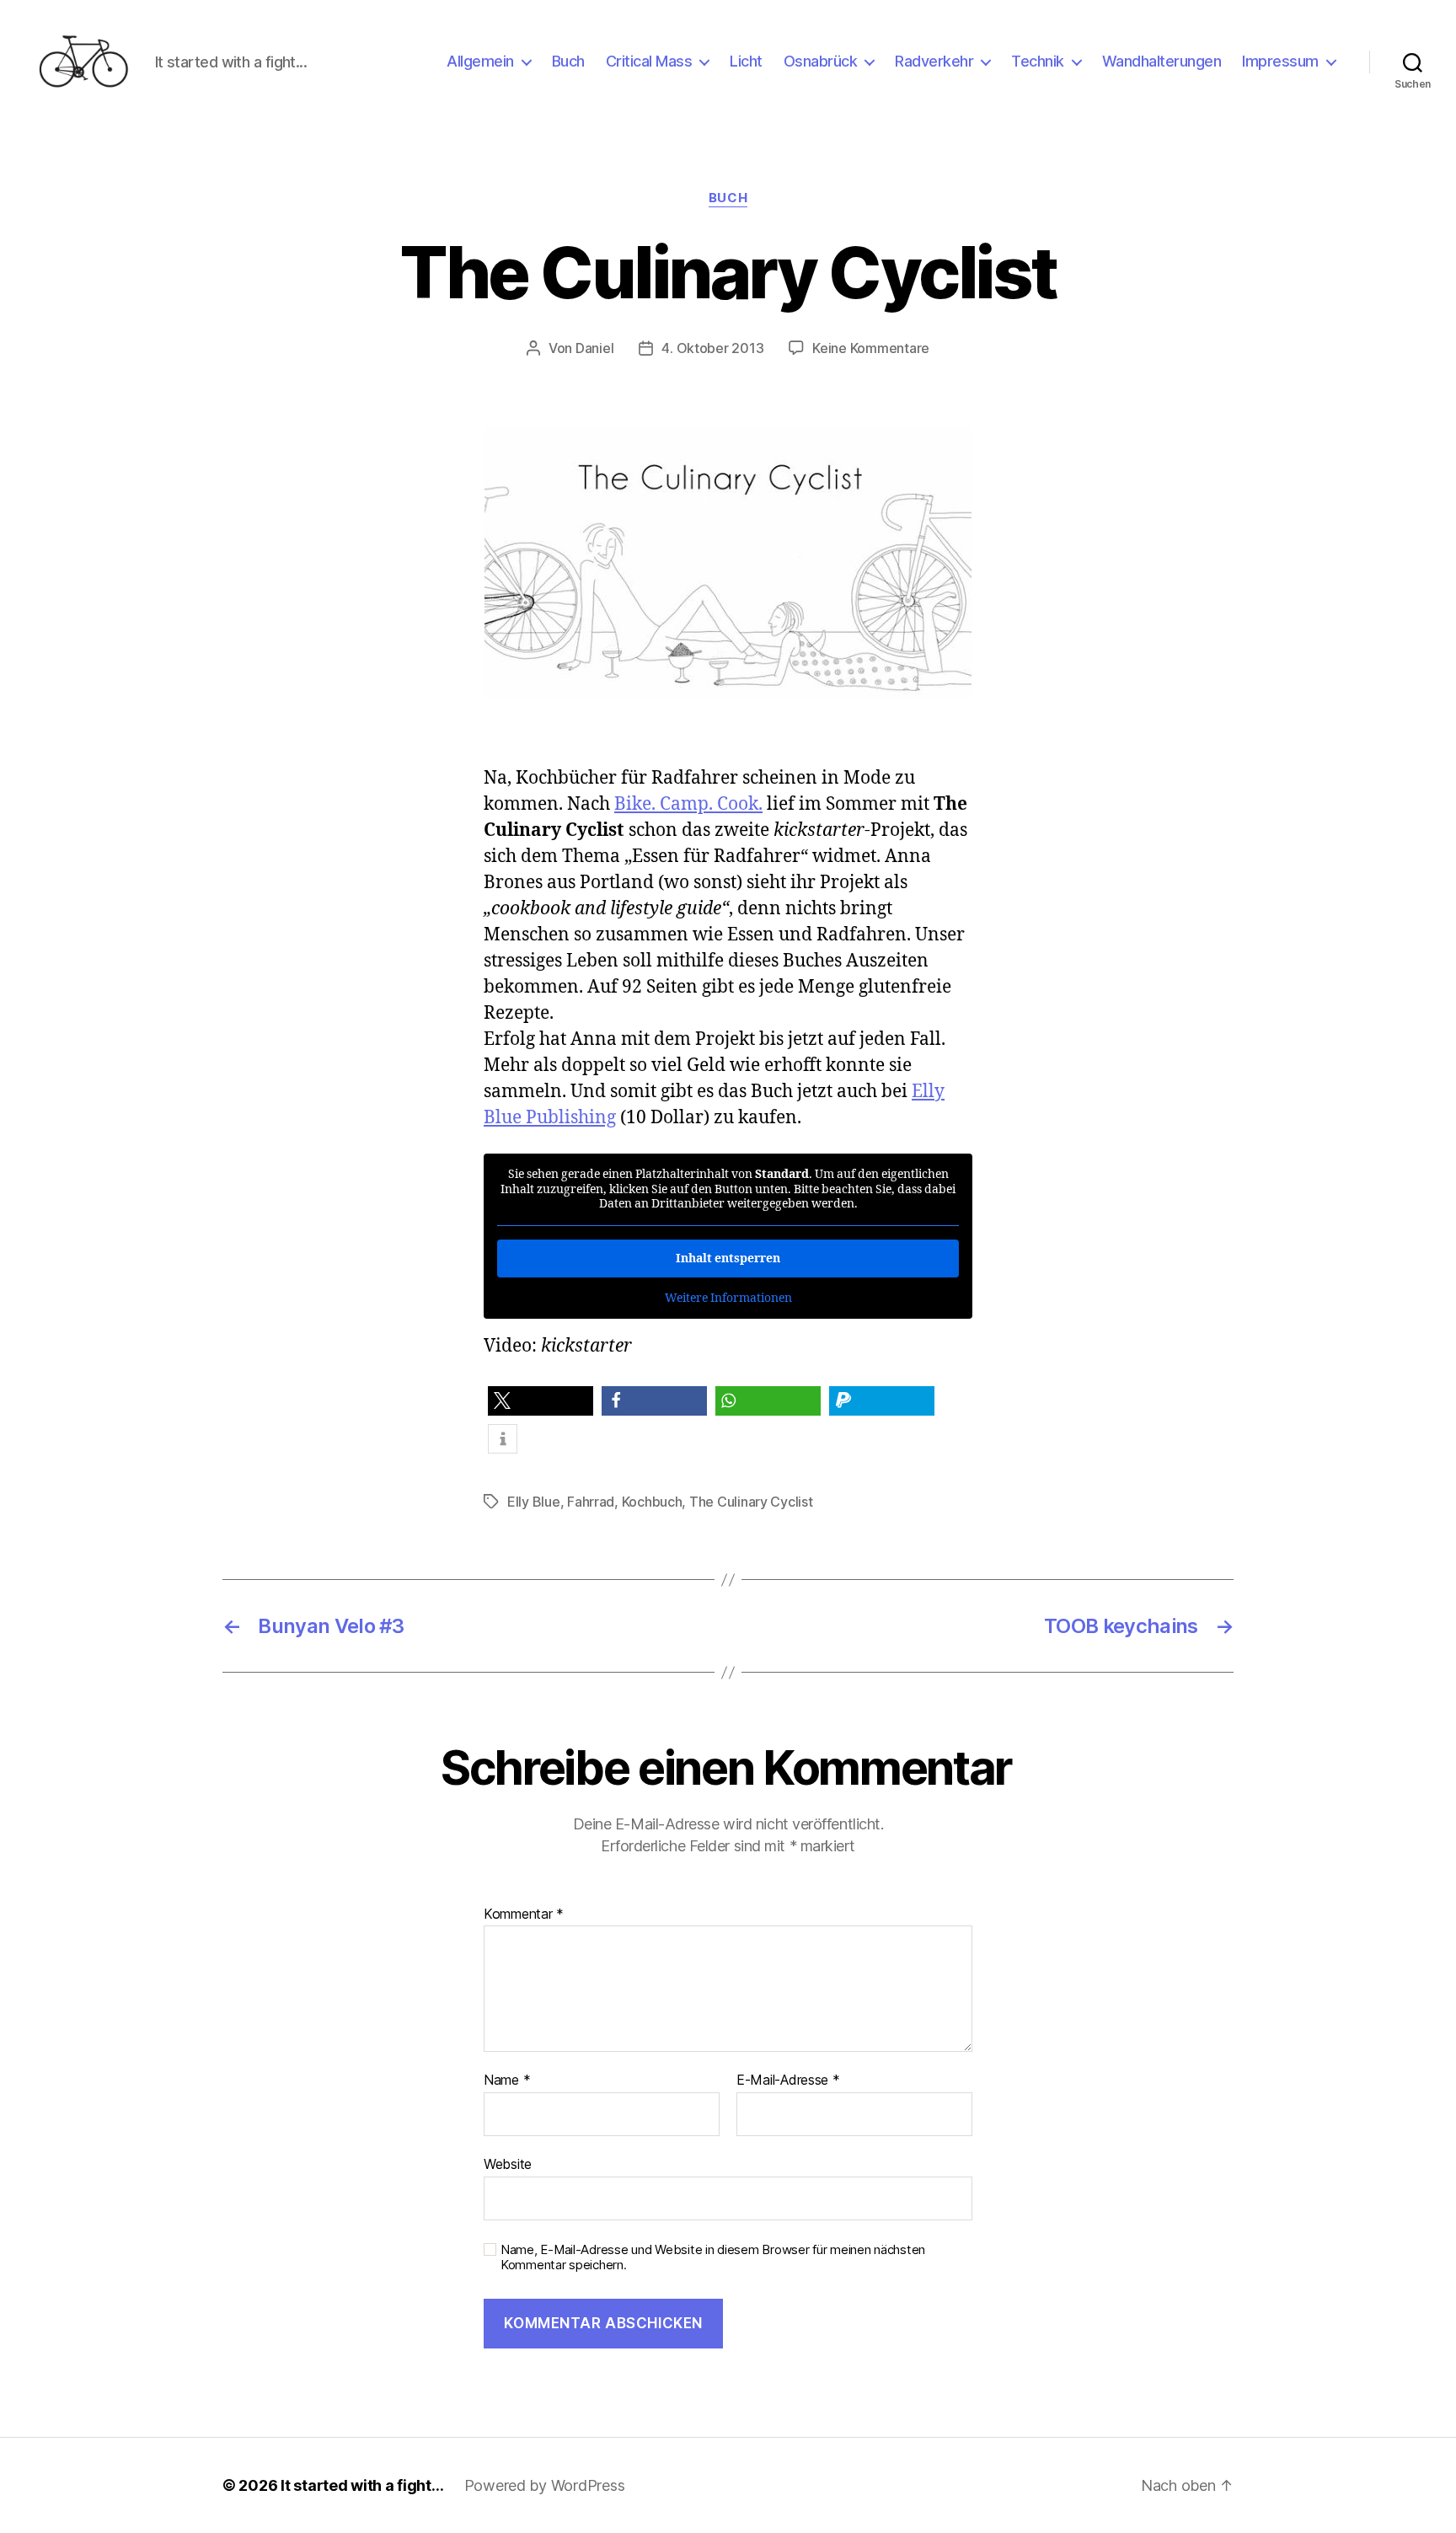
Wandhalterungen (1162, 61)
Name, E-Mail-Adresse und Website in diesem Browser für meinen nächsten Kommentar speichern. (713, 2258)
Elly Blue (534, 1502)
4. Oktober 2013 (712, 348)
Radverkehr (934, 61)
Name (507, 2080)
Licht (746, 61)
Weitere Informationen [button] (728, 1298)
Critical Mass (649, 61)
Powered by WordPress (545, 2485)
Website (508, 2163)
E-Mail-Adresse (788, 2080)
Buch (568, 61)
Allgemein (480, 61)
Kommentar (524, 1914)
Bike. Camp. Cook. (688, 804)
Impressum (1280, 61)
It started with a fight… (362, 2485)
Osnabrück (821, 61)
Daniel (594, 348)
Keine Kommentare (871, 348)
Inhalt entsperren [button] (728, 1258)
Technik (1038, 61)
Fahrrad (591, 1502)
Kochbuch (652, 1502)
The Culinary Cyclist (751, 1502)
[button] (541, 1401)
